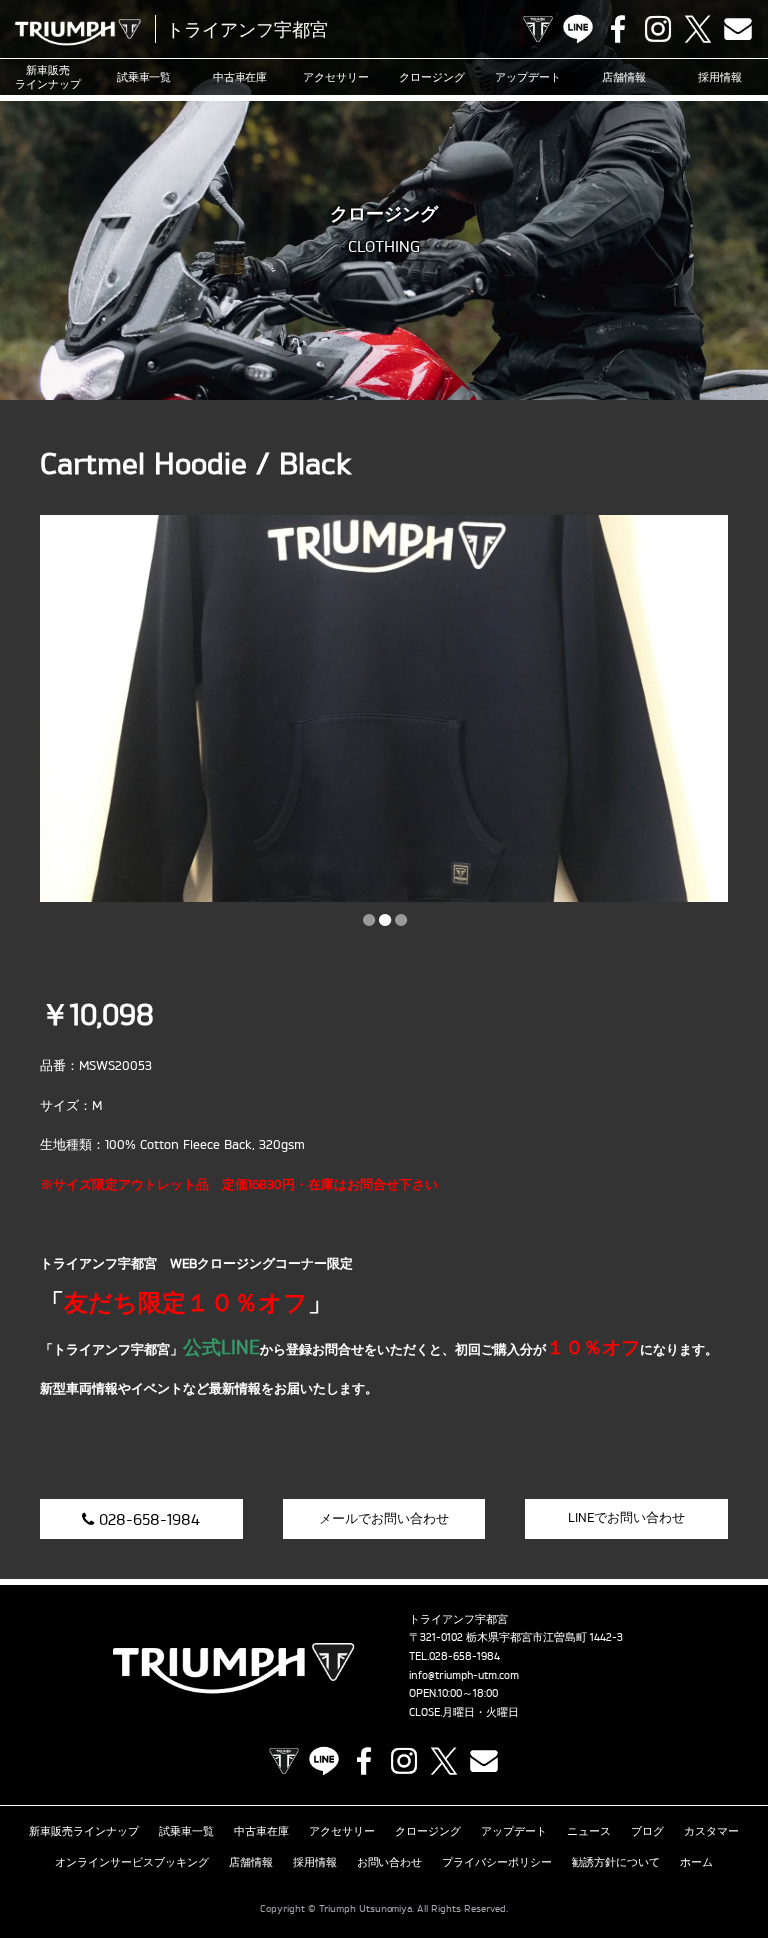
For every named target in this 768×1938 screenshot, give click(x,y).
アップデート (528, 77)
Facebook (618, 29)
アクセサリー (336, 77)
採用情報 (720, 77)
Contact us (738, 29)
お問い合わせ (390, 1862)
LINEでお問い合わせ (626, 1517)
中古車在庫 (240, 77)
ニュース (589, 1831)
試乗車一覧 (144, 77)
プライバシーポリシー (497, 1862)
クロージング (432, 77)
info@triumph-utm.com (464, 1675)
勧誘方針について (616, 1862)
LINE (578, 29)
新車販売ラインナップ (84, 1831)
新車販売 (48, 77)
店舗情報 (624, 77)
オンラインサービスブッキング (132, 1862)
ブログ (647, 1831)
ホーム (696, 1862)
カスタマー (711, 1831)
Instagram (658, 29)
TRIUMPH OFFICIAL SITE (538, 29)
